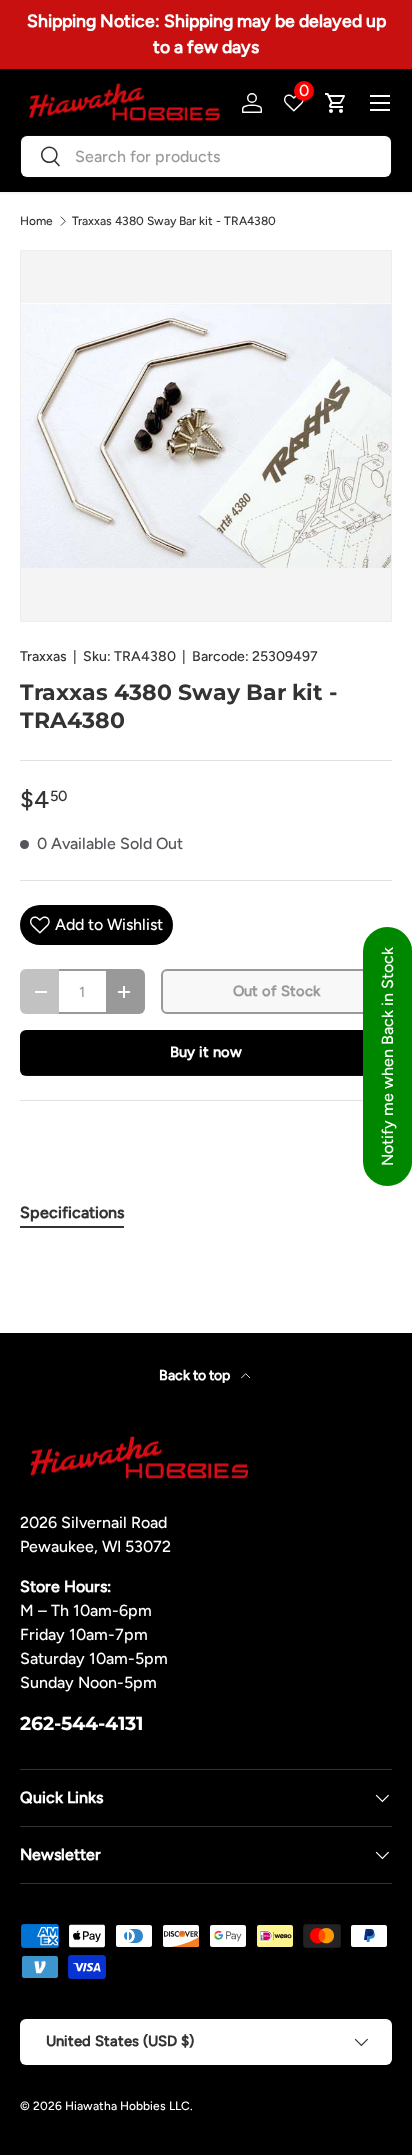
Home (36, 221)
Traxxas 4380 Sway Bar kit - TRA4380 (174, 221)
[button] (336, 103)
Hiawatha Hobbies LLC (127, 2106)
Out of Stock (276, 991)
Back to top (196, 1375)
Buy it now (206, 1052)
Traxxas (43, 656)
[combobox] (206, 156)
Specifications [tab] (72, 1212)
